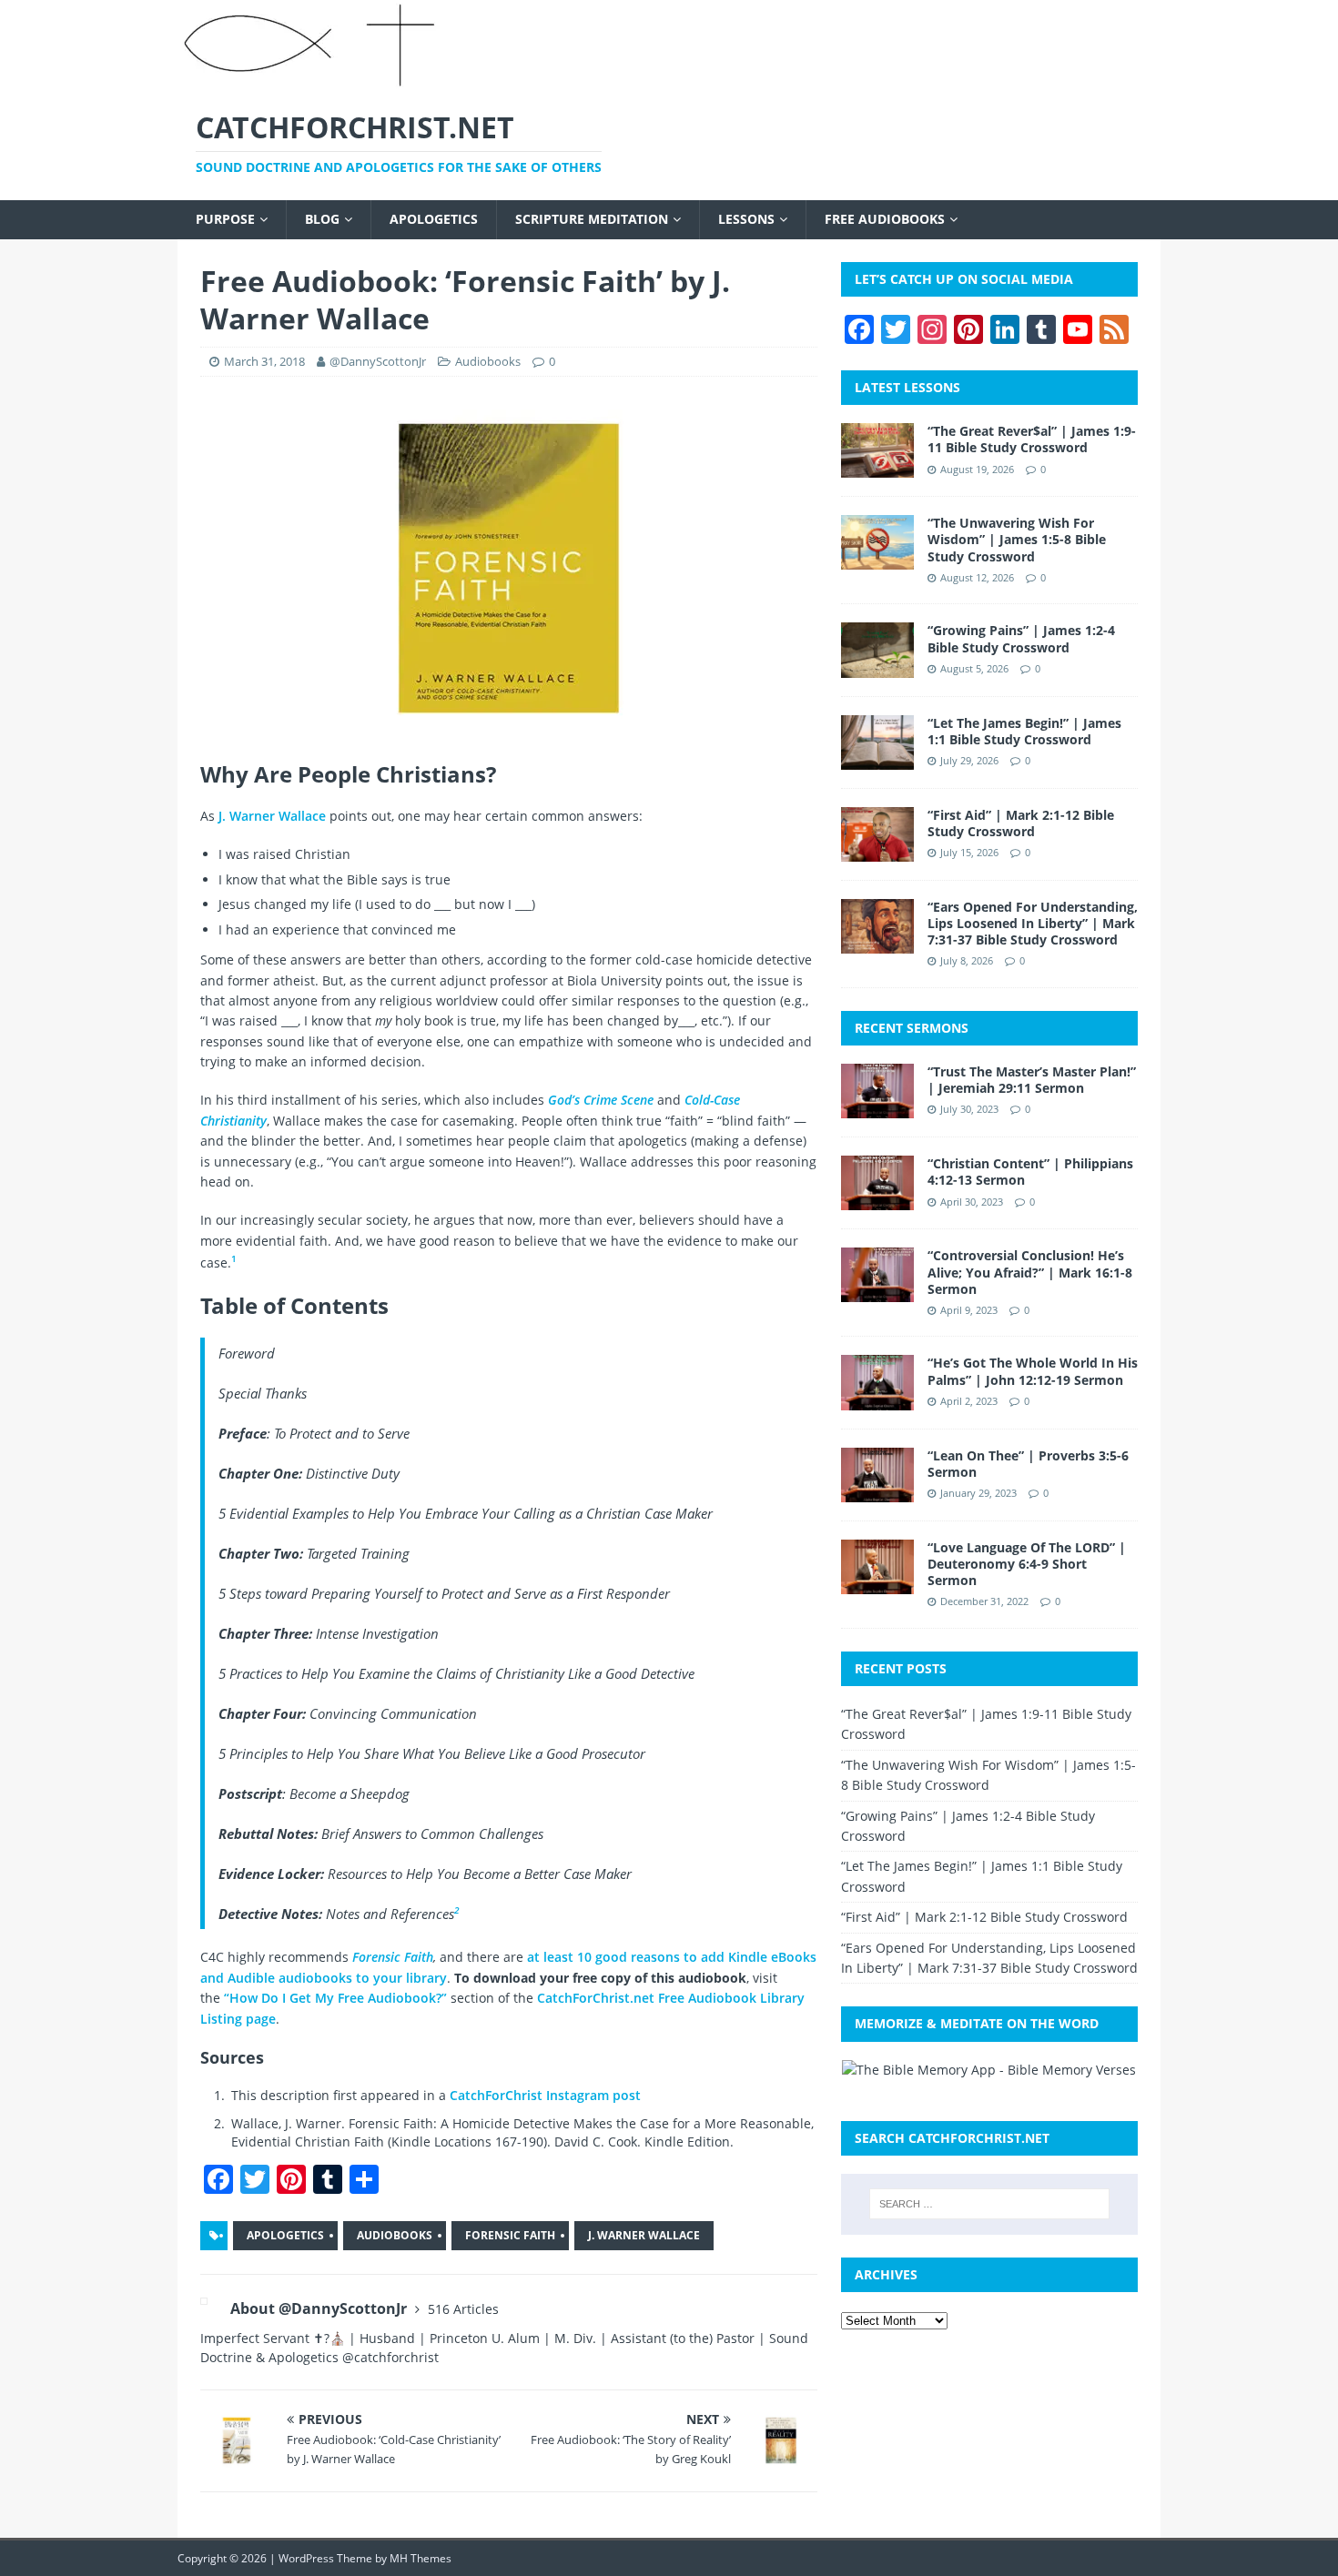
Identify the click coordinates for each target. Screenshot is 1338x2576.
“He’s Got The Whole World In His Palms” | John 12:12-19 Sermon (1033, 1371)
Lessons (746, 219)
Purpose (225, 219)
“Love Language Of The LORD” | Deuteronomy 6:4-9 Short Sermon (1027, 1564)
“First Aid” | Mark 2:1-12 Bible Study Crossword (1021, 823)
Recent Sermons (912, 1028)
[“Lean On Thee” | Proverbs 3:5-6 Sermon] (877, 1491)
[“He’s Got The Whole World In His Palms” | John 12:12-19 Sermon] (877, 1399)
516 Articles (463, 2309)
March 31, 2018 (264, 361)
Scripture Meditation (592, 219)
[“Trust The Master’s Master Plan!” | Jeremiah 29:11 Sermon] (877, 1108)
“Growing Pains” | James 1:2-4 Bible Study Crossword (1021, 638)
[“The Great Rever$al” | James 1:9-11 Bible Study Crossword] (877, 467)
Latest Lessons (907, 387)
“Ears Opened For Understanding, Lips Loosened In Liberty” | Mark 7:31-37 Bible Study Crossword (1033, 923)
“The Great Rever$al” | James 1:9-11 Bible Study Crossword (1032, 439)
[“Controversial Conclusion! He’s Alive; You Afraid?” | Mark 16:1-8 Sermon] (877, 1292)
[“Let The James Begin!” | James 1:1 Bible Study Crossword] (877, 758)
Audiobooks (488, 361)
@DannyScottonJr (378, 361)
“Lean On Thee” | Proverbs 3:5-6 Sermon (1028, 1464)
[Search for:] (989, 2204)
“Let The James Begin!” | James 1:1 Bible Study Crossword (1024, 731)
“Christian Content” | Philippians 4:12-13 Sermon (1030, 1172)
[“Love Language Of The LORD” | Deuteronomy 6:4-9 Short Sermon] (877, 1583)
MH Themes (421, 2558)
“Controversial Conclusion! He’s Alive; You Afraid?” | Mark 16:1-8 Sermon (1030, 1272)
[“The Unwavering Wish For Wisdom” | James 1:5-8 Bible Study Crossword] (877, 559)
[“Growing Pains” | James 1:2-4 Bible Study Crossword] (877, 667)
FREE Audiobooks (885, 219)
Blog (322, 219)
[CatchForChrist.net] (313, 80)
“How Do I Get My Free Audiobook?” (335, 1998)
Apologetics (434, 219)
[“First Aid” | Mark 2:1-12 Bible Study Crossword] (877, 850)
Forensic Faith (393, 1957)
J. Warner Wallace (272, 816)
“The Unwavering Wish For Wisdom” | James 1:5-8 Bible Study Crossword (1017, 539)
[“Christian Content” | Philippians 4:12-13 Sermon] (877, 1200)
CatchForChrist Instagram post (545, 2095)
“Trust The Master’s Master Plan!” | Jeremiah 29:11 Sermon (1032, 1080)
